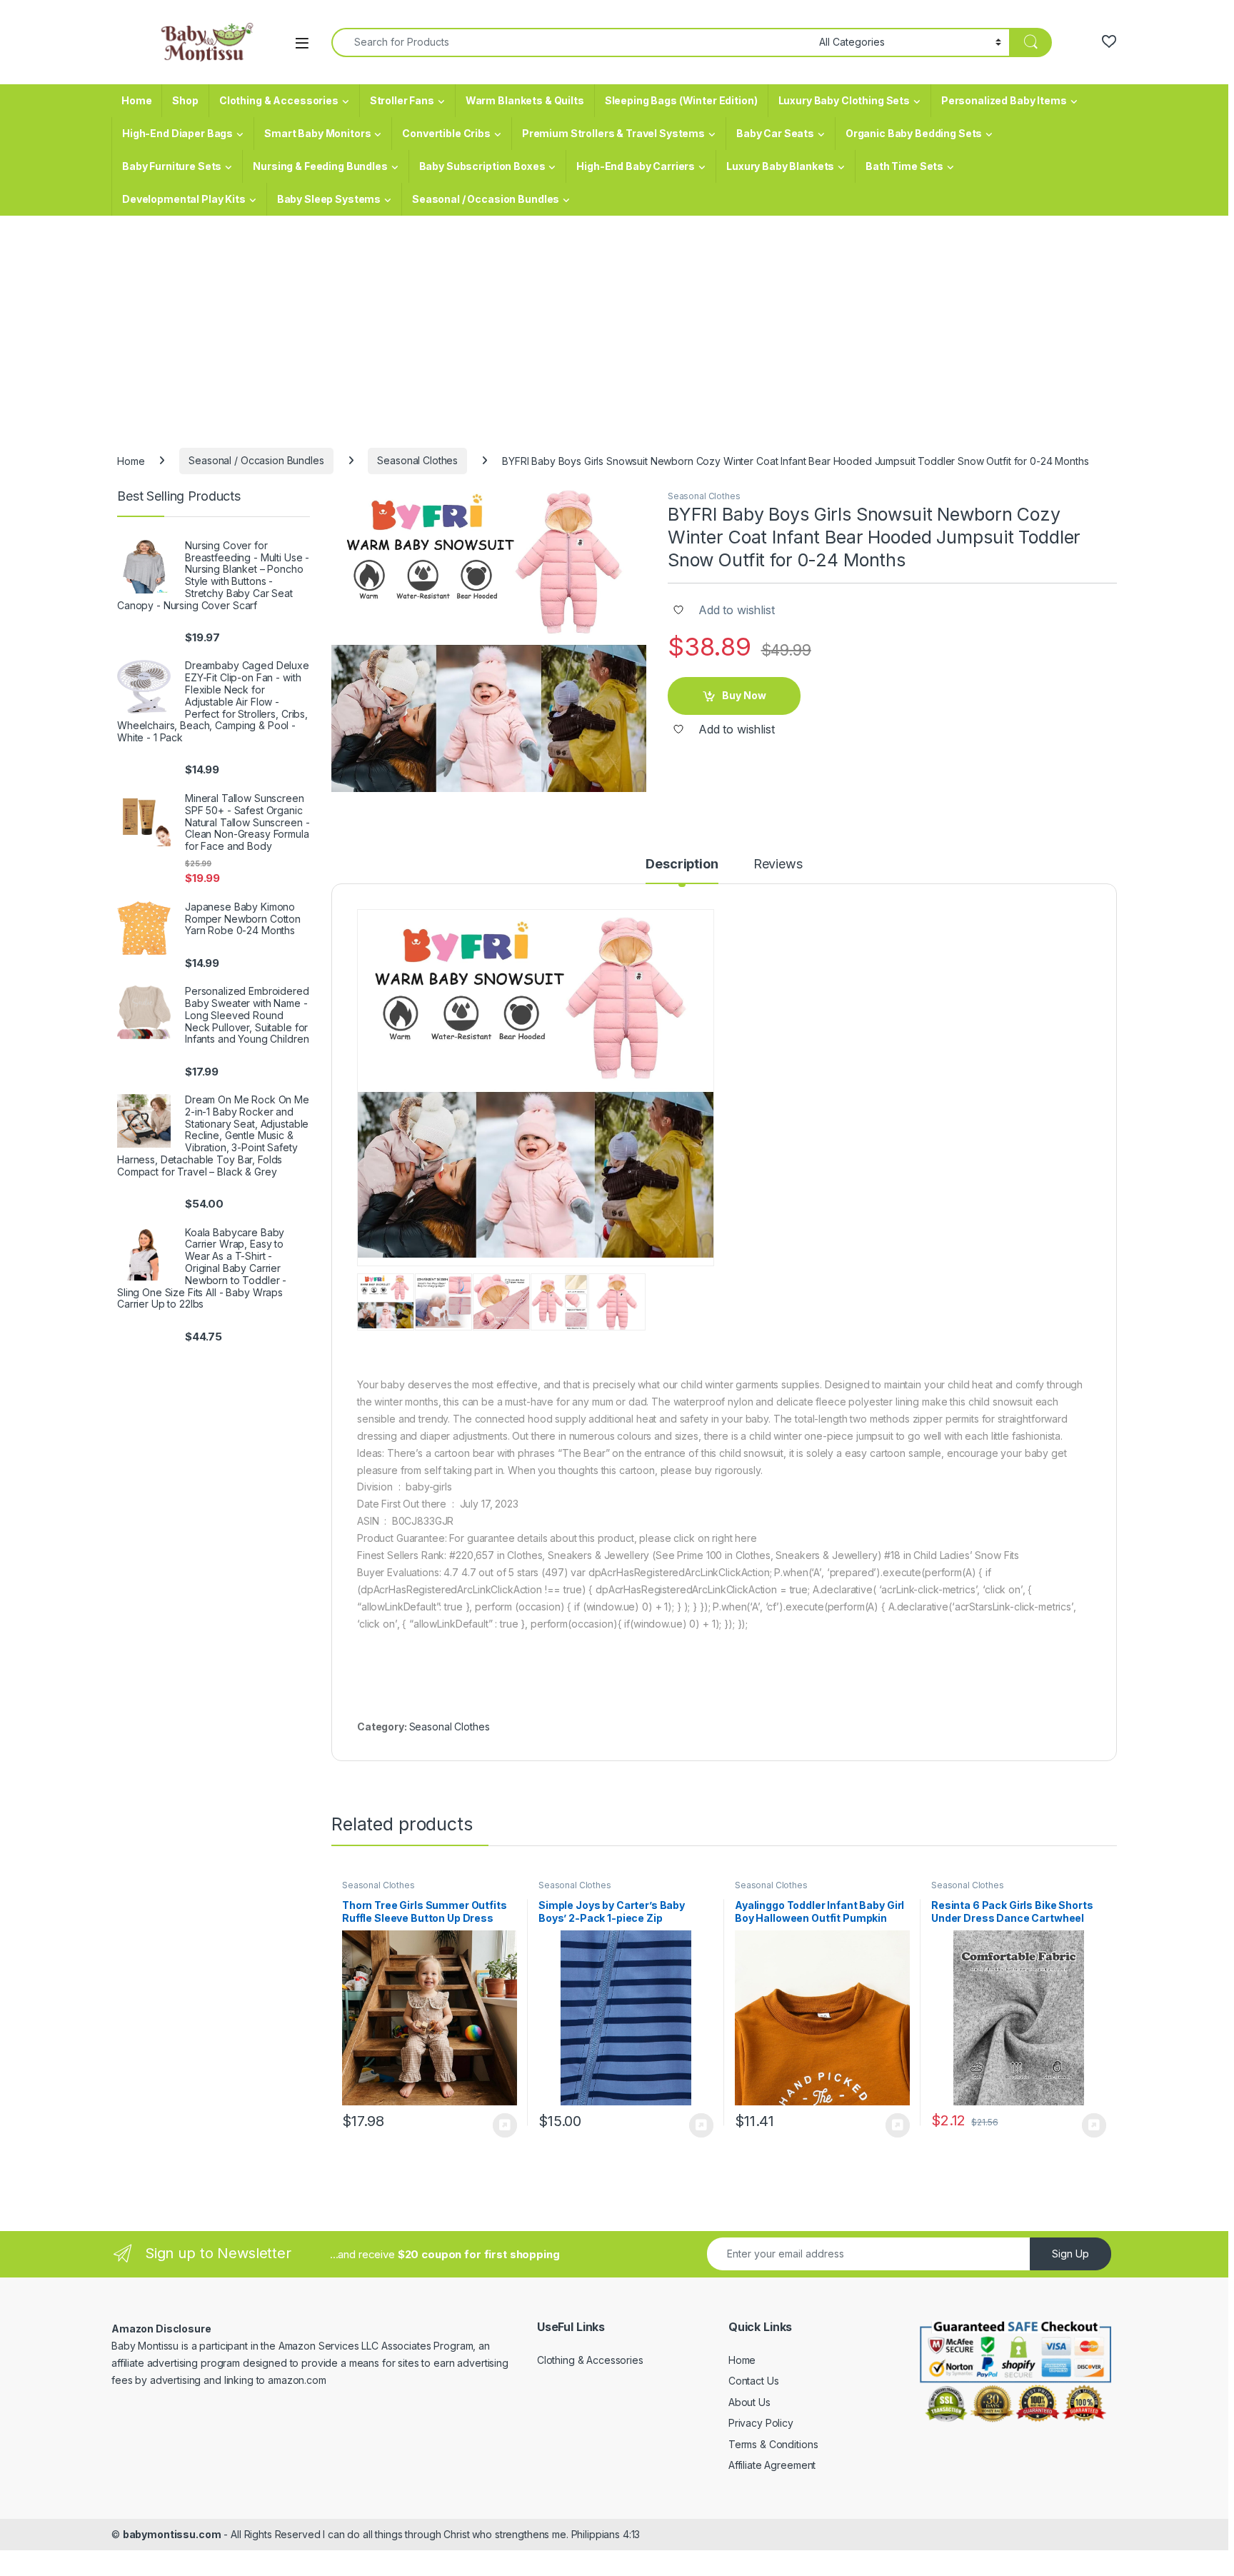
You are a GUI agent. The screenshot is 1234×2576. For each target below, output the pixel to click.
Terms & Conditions (773, 2444)
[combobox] (571, 42)
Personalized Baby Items (1004, 100)
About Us (749, 2402)
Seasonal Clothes (417, 460)
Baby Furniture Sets (172, 166)
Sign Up (1070, 2254)
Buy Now (744, 695)
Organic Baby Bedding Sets (914, 133)
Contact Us (754, 2381)
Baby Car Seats (775, 133)
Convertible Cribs (446, 133)
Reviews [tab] (778, 864)
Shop (185, 100)
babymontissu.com (172, 2534)
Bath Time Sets (904, 166)
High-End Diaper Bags (177, 133)
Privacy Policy (761, 2423)
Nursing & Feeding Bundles (320, 166)
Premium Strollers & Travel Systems (613, 133)
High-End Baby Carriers (636, 166)
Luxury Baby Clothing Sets (844, 100)
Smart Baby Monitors (317, 133)
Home (136, 100)
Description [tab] (682, 864)
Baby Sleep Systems (329, 199)
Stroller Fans (402, 100)
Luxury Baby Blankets (780, 166)
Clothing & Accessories (279, 100)
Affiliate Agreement (772, 2465)
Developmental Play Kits (184, 199)
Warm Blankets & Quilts (525, 100)
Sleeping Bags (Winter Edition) (681, 100)
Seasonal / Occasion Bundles (486, 199)
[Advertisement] (617, 323)
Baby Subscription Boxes (482, 166)
